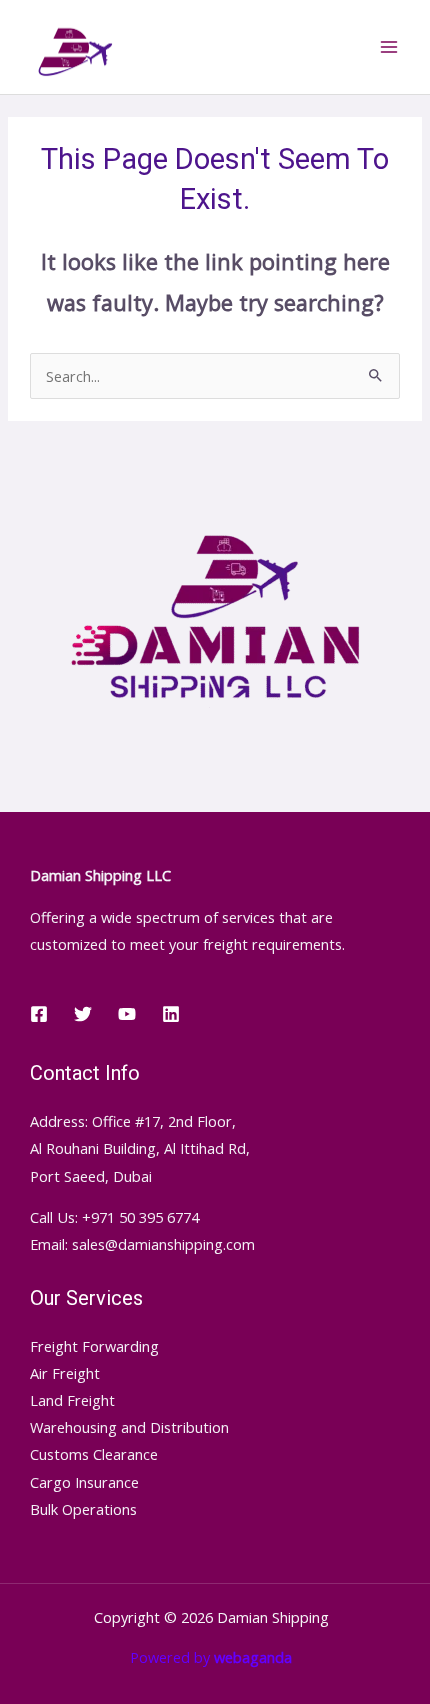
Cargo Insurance (84, 1482)
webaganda (253, 1657)
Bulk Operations (83, 1509)
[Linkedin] (171, 1014)
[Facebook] (39, 1014)
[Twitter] (83, 1014)
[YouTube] (127, 1014)
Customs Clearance (94, 1454)
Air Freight (65, 1373)
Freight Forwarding (94, 1346)
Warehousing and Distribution (129, 1427)
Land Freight (72, 1400)
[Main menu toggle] (389, 47)
